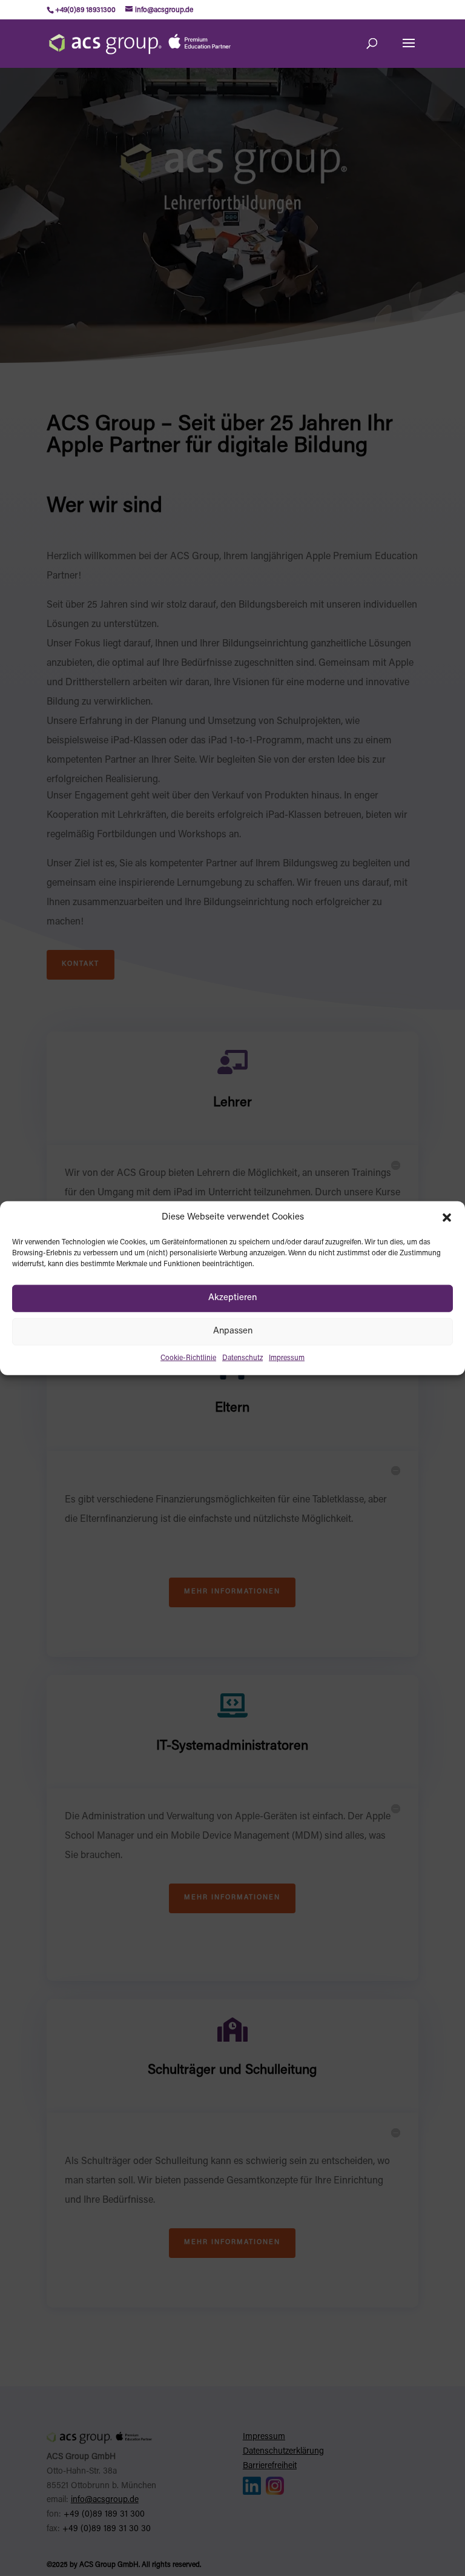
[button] (447, 1218)
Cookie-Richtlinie (188, 1358)
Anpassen (233, 1331)
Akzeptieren (232, 1298)
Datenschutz (242, 1358)
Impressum (287, 1358)
